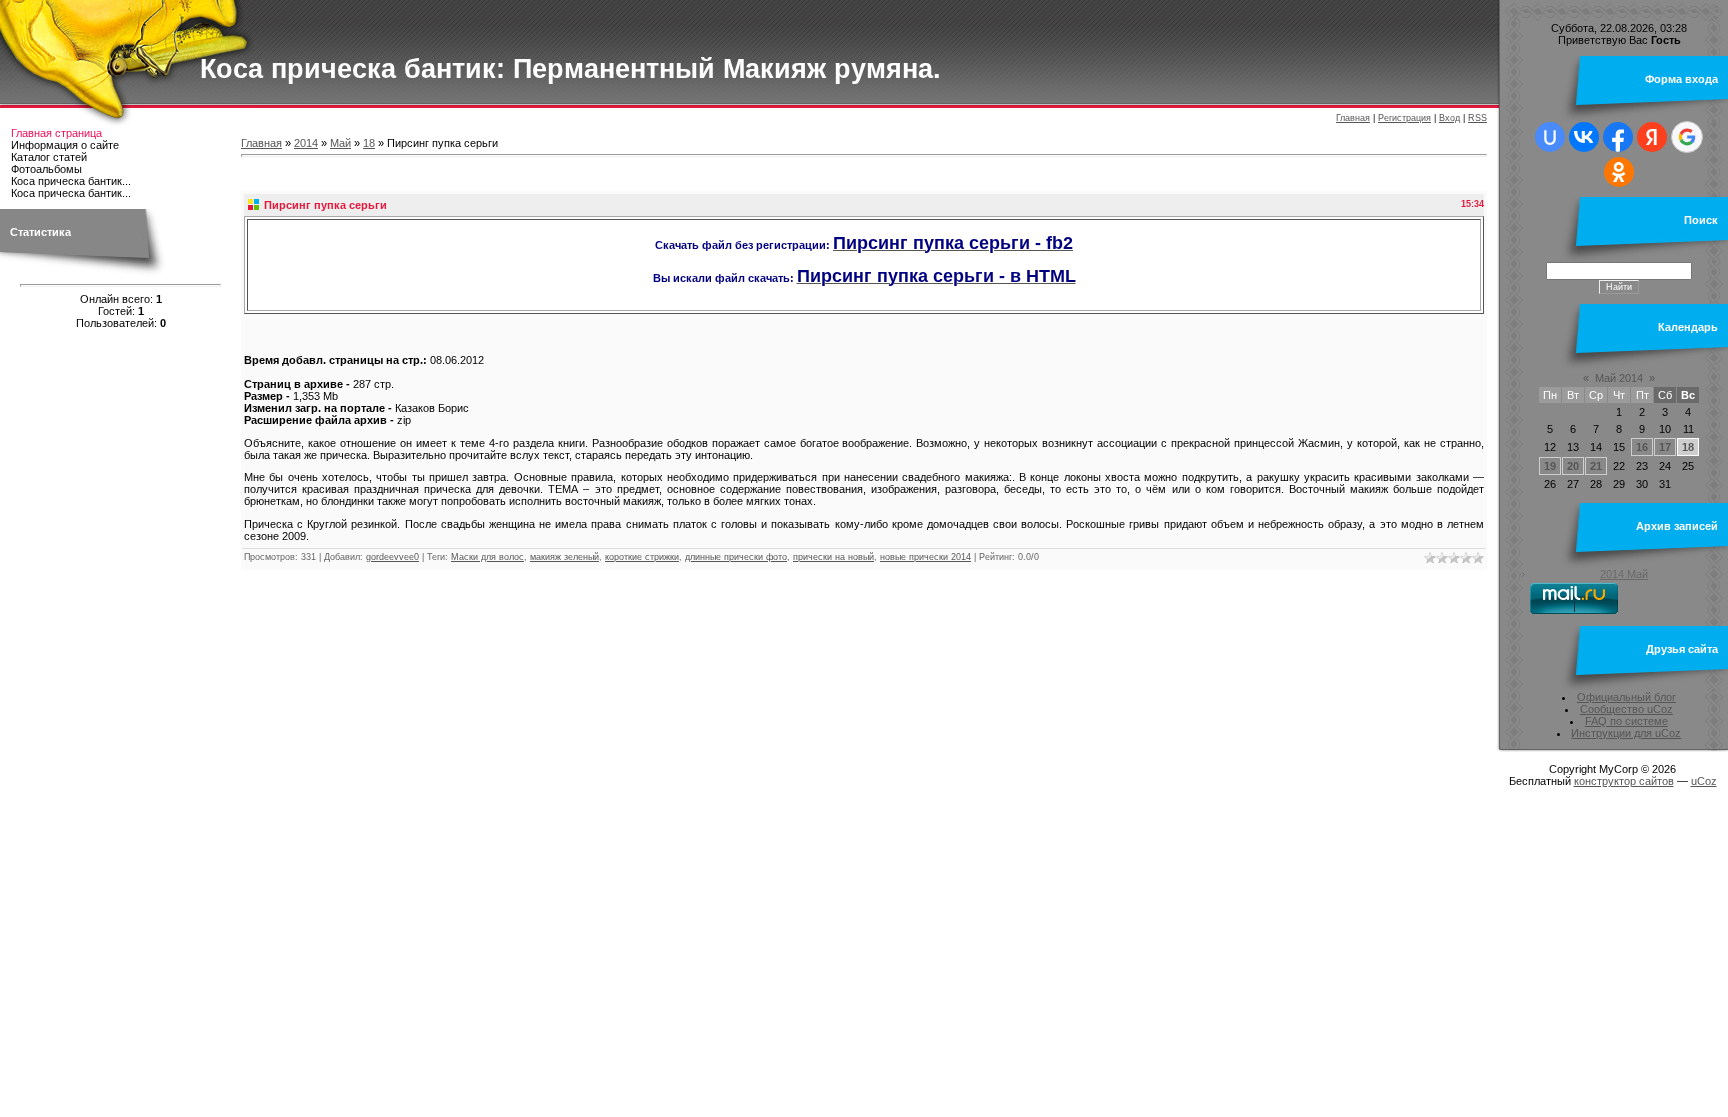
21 (1596, 466)
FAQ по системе (1626, 721)
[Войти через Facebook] (1618, 137)
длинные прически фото (736, 557)
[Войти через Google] (1687, 137)
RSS (1477, 118)
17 (1665, 447)
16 (1642, 447)
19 (1550, 466)
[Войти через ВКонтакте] (1584, 137)
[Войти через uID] (1550, 137)
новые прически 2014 (925, 557)
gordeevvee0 (392, 557)
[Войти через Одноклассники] (1619, 172)
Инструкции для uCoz (1626, 733)
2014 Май (1624, 574)
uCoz (1704, 781)
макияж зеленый (564, 557)
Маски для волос (487, 557)
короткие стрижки (642, 557)
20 (1573, 466)
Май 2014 (1619, 378)
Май (340, 143)
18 (369, 143)
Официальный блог (1626, 697)
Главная (1353, 118)
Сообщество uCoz (1626, 709)
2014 (306, 143)
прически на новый (833, 557)
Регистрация (1404, 118)
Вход (1449, 118)
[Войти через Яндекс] (1652, 137)
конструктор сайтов (1624, 781)
